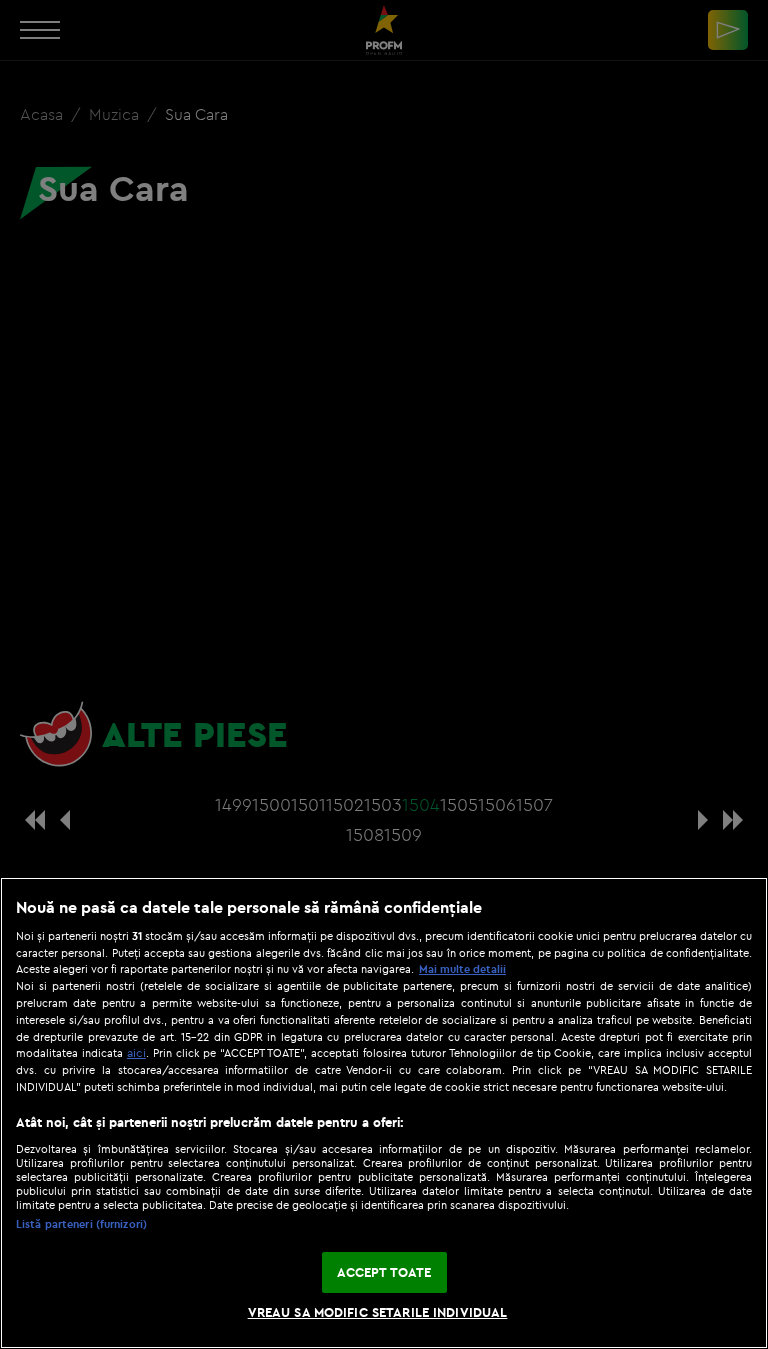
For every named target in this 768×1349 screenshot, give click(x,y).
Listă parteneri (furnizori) (81, 1224)
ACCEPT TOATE (384, 1272)
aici (136, 1052)
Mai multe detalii (462, 969)
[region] (384, 1113)
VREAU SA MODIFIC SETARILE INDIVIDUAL (378, 1312)
